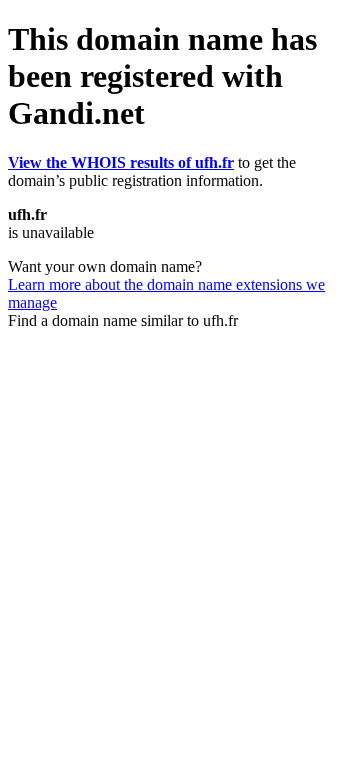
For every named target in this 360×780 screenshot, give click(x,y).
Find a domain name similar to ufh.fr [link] (123, 320)
